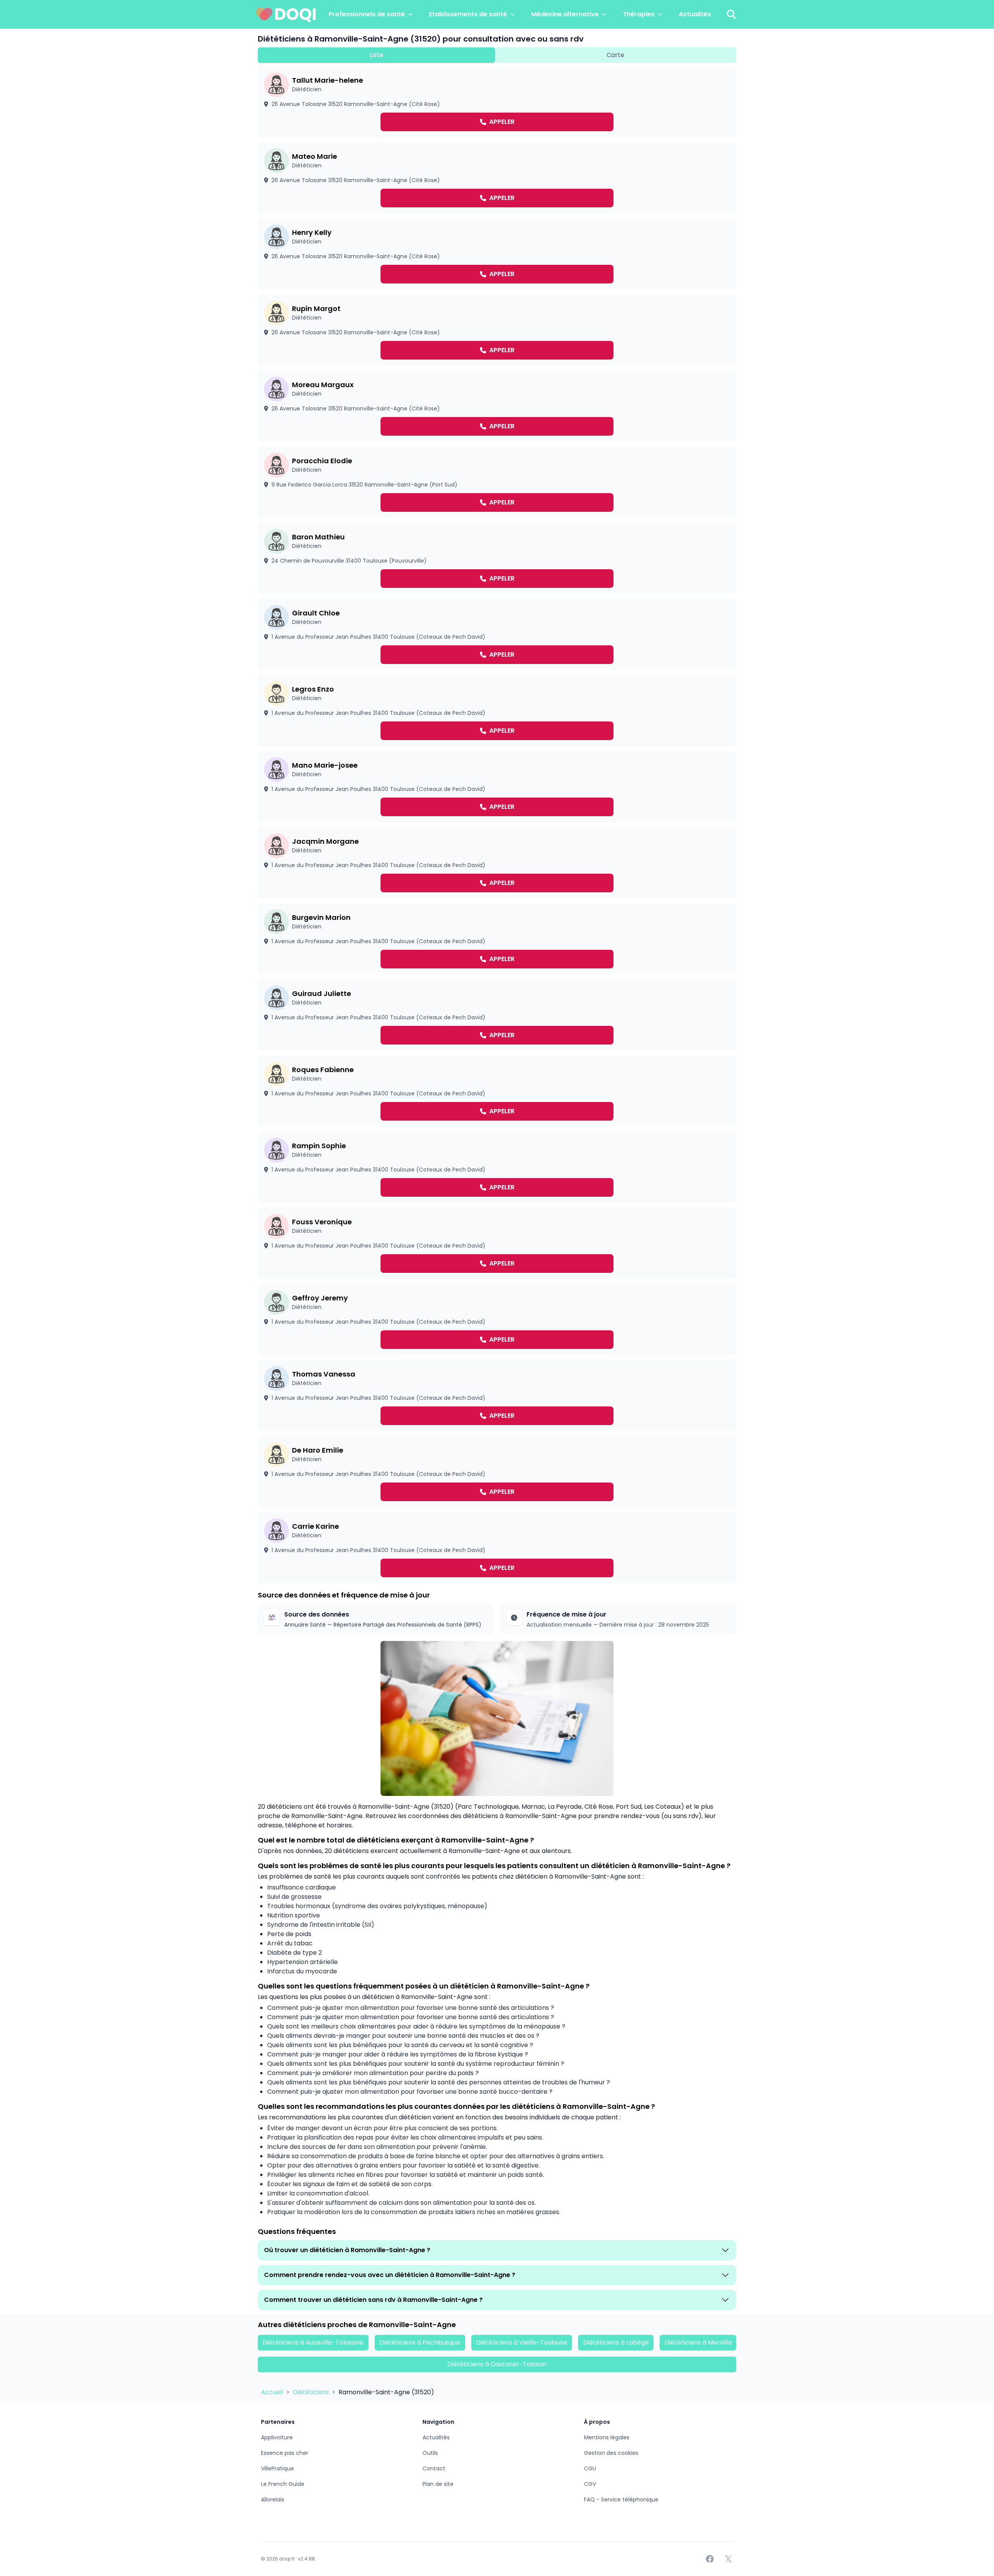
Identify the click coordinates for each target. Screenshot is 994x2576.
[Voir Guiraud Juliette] (497, 1015)
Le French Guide (283, 2484)
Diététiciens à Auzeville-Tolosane (313, 2342)
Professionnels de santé (367, 14)
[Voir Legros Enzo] (497, 711)
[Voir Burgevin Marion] (497, 939)
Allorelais (273, 2500)
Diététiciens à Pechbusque (420, 2342)
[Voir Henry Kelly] (497, 254)
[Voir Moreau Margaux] (497, 406)
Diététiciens (312, 2392)
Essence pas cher (285, 2453)
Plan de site (438, 2484)
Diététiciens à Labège (616, 2342)
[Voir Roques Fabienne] (497, 1091)
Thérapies (639, 14)
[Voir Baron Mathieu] (497, 558)
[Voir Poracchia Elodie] (497, 482)
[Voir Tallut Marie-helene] (497, 102)
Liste (376, 55)
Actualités (695, 14)
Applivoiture (277, 2437)
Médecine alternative (565, 14)
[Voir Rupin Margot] (497, 330)
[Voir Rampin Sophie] (497, 1167)
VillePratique (277, 2468)
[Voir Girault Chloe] (497, 634)
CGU (590, 2468)
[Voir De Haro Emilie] (497, 1472)
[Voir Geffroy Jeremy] (497, 1319)
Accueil (273, 2392)
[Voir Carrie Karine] (497, 1548)
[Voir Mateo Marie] (497, 178)
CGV (590, 2484)
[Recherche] (732, 14)
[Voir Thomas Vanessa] (497, 1396)
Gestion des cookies (611, 2453)
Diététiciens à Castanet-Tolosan (497, 2364)
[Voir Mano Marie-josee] (497, 787)
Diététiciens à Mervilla (698, 2342)
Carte (615, 55)
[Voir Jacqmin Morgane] (497, 863)
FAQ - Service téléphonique (621, 2500)
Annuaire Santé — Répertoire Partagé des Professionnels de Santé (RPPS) (383, 1625)
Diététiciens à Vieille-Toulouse (522, 2342)
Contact (434, 2468)
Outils (430, 2453)
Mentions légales (607, 2437)
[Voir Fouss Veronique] (497, 1243)
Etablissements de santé (468, 14)
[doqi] (286, 14)
